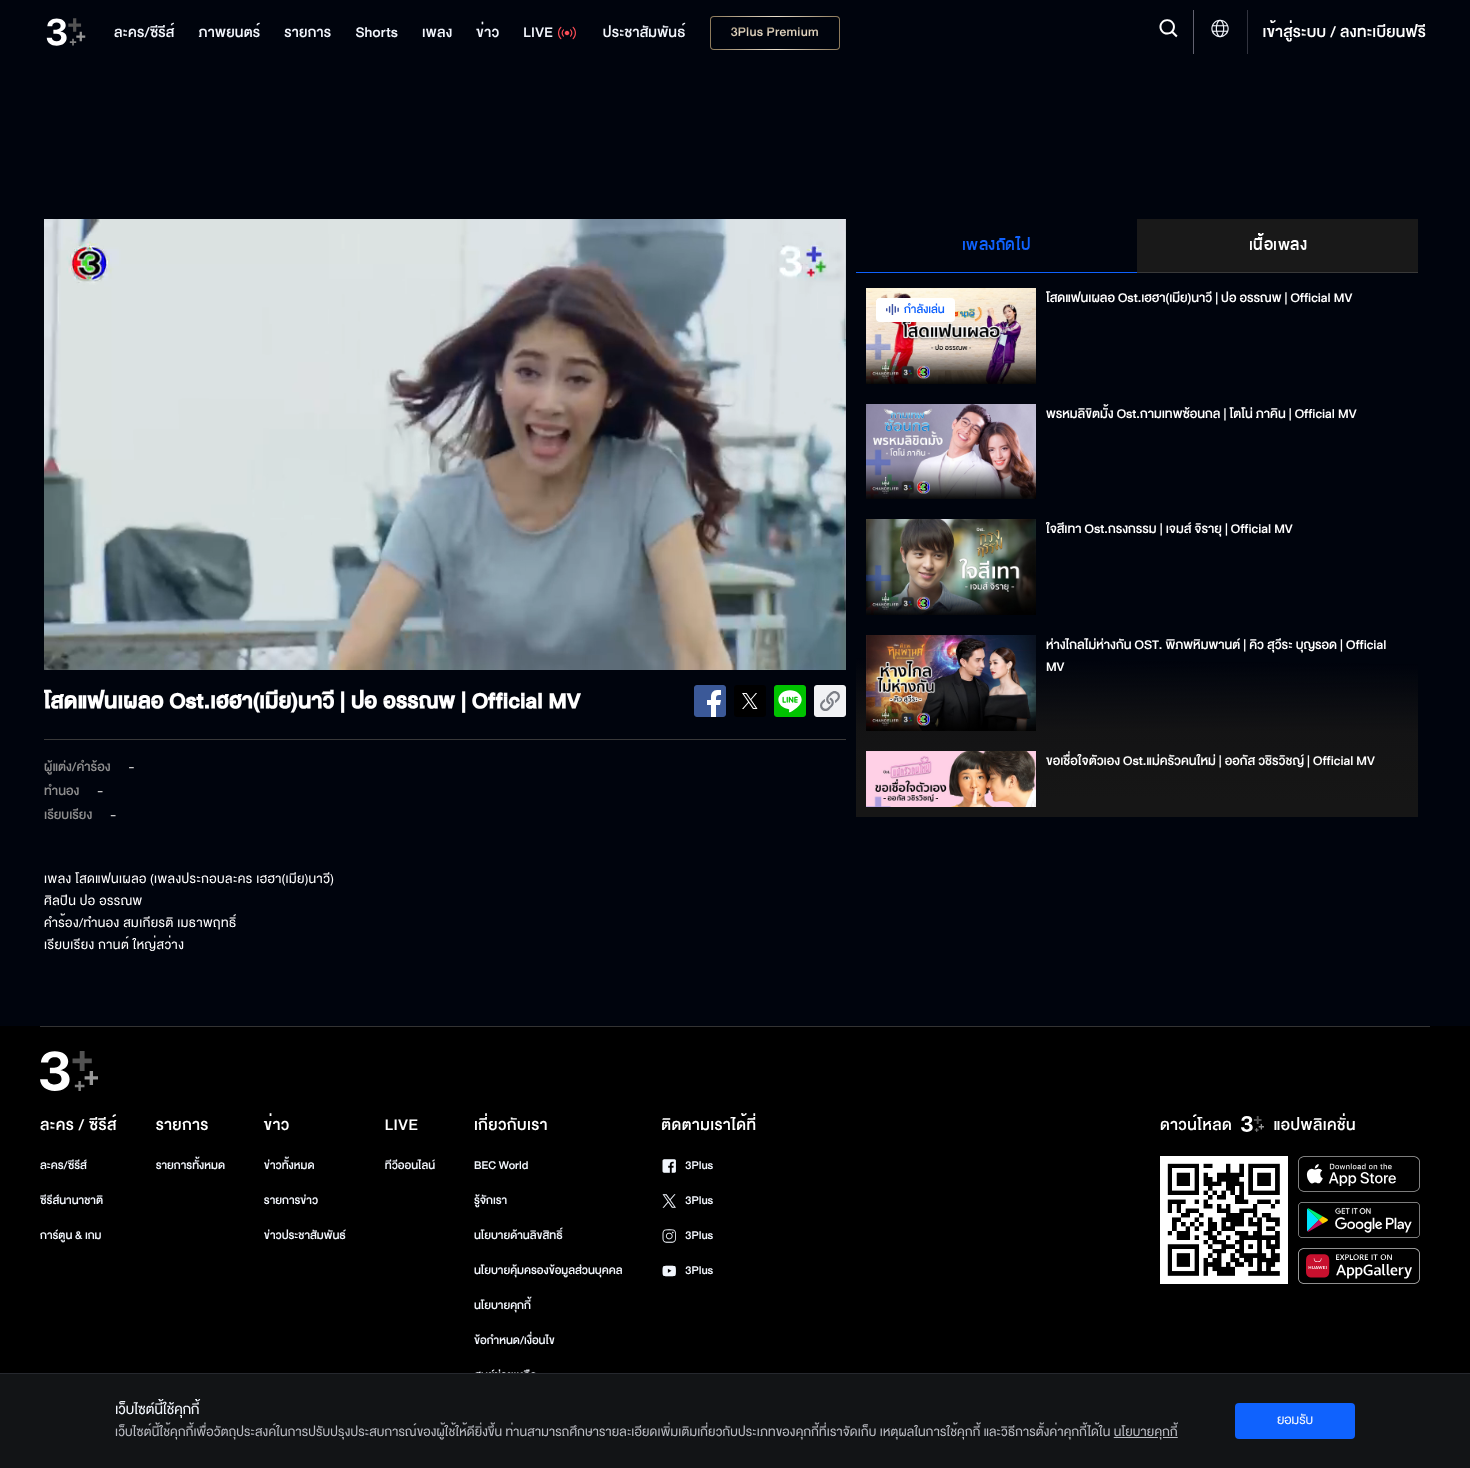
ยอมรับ (1295, 1420)
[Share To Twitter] (750, 701)
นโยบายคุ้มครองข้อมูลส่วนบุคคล (548, 1270)
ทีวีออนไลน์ (410, 1165)
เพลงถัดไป (997, 245)
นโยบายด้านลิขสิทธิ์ (518, 1235)
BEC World (501, 1165)
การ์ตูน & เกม (71, 1235)
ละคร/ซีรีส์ (63, 1165)
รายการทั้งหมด (190, 1165)
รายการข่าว (291, 1200)
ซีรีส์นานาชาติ (71, 1200)
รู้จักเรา (490, 1200)
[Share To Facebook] (710, 701)
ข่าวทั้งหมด (289, 1165)
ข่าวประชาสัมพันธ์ (305, 1235)
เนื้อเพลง (1278, 245)
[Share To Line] (790, 701)
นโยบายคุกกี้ (502, 1305)
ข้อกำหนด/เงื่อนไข (514, 1340)
